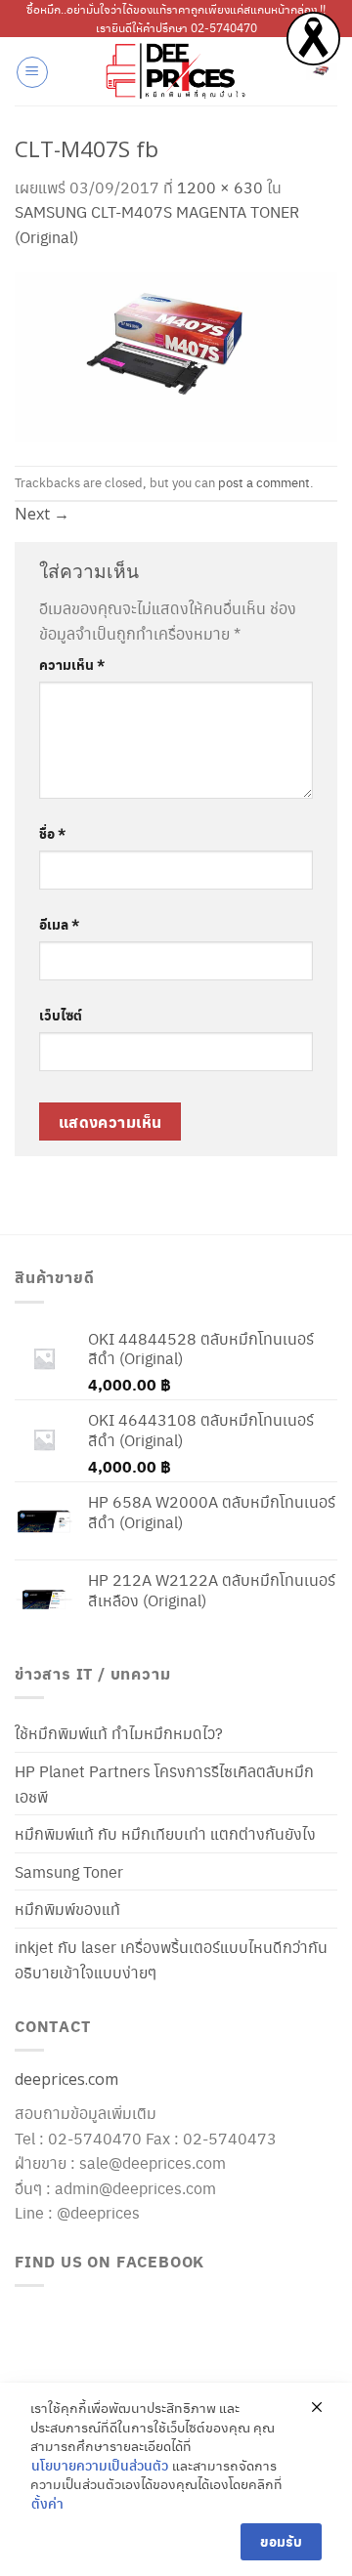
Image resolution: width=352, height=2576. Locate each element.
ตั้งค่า (47, 2503)
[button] (32, 72)
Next (42, 514)
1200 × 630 (220, 187)
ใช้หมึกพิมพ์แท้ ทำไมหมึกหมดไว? (119, 1733)
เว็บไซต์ (61, 1015)
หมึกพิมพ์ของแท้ (67, 1909)
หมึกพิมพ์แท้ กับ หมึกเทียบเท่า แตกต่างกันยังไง (165, 1833)
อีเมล (59, 924)
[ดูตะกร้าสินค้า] (322, 71)
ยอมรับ (281, 2541)
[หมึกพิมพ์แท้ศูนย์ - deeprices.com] (176, 71)
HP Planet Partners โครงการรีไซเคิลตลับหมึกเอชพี (164, 1784)
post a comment (264, 482)
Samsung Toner (69, 1871)
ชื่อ (52, 833)
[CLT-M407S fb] (176, 353)
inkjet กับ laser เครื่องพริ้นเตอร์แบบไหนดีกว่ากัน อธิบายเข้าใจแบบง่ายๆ (171, 1959)
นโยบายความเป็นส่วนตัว (100, 2465)
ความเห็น (72, 664)
